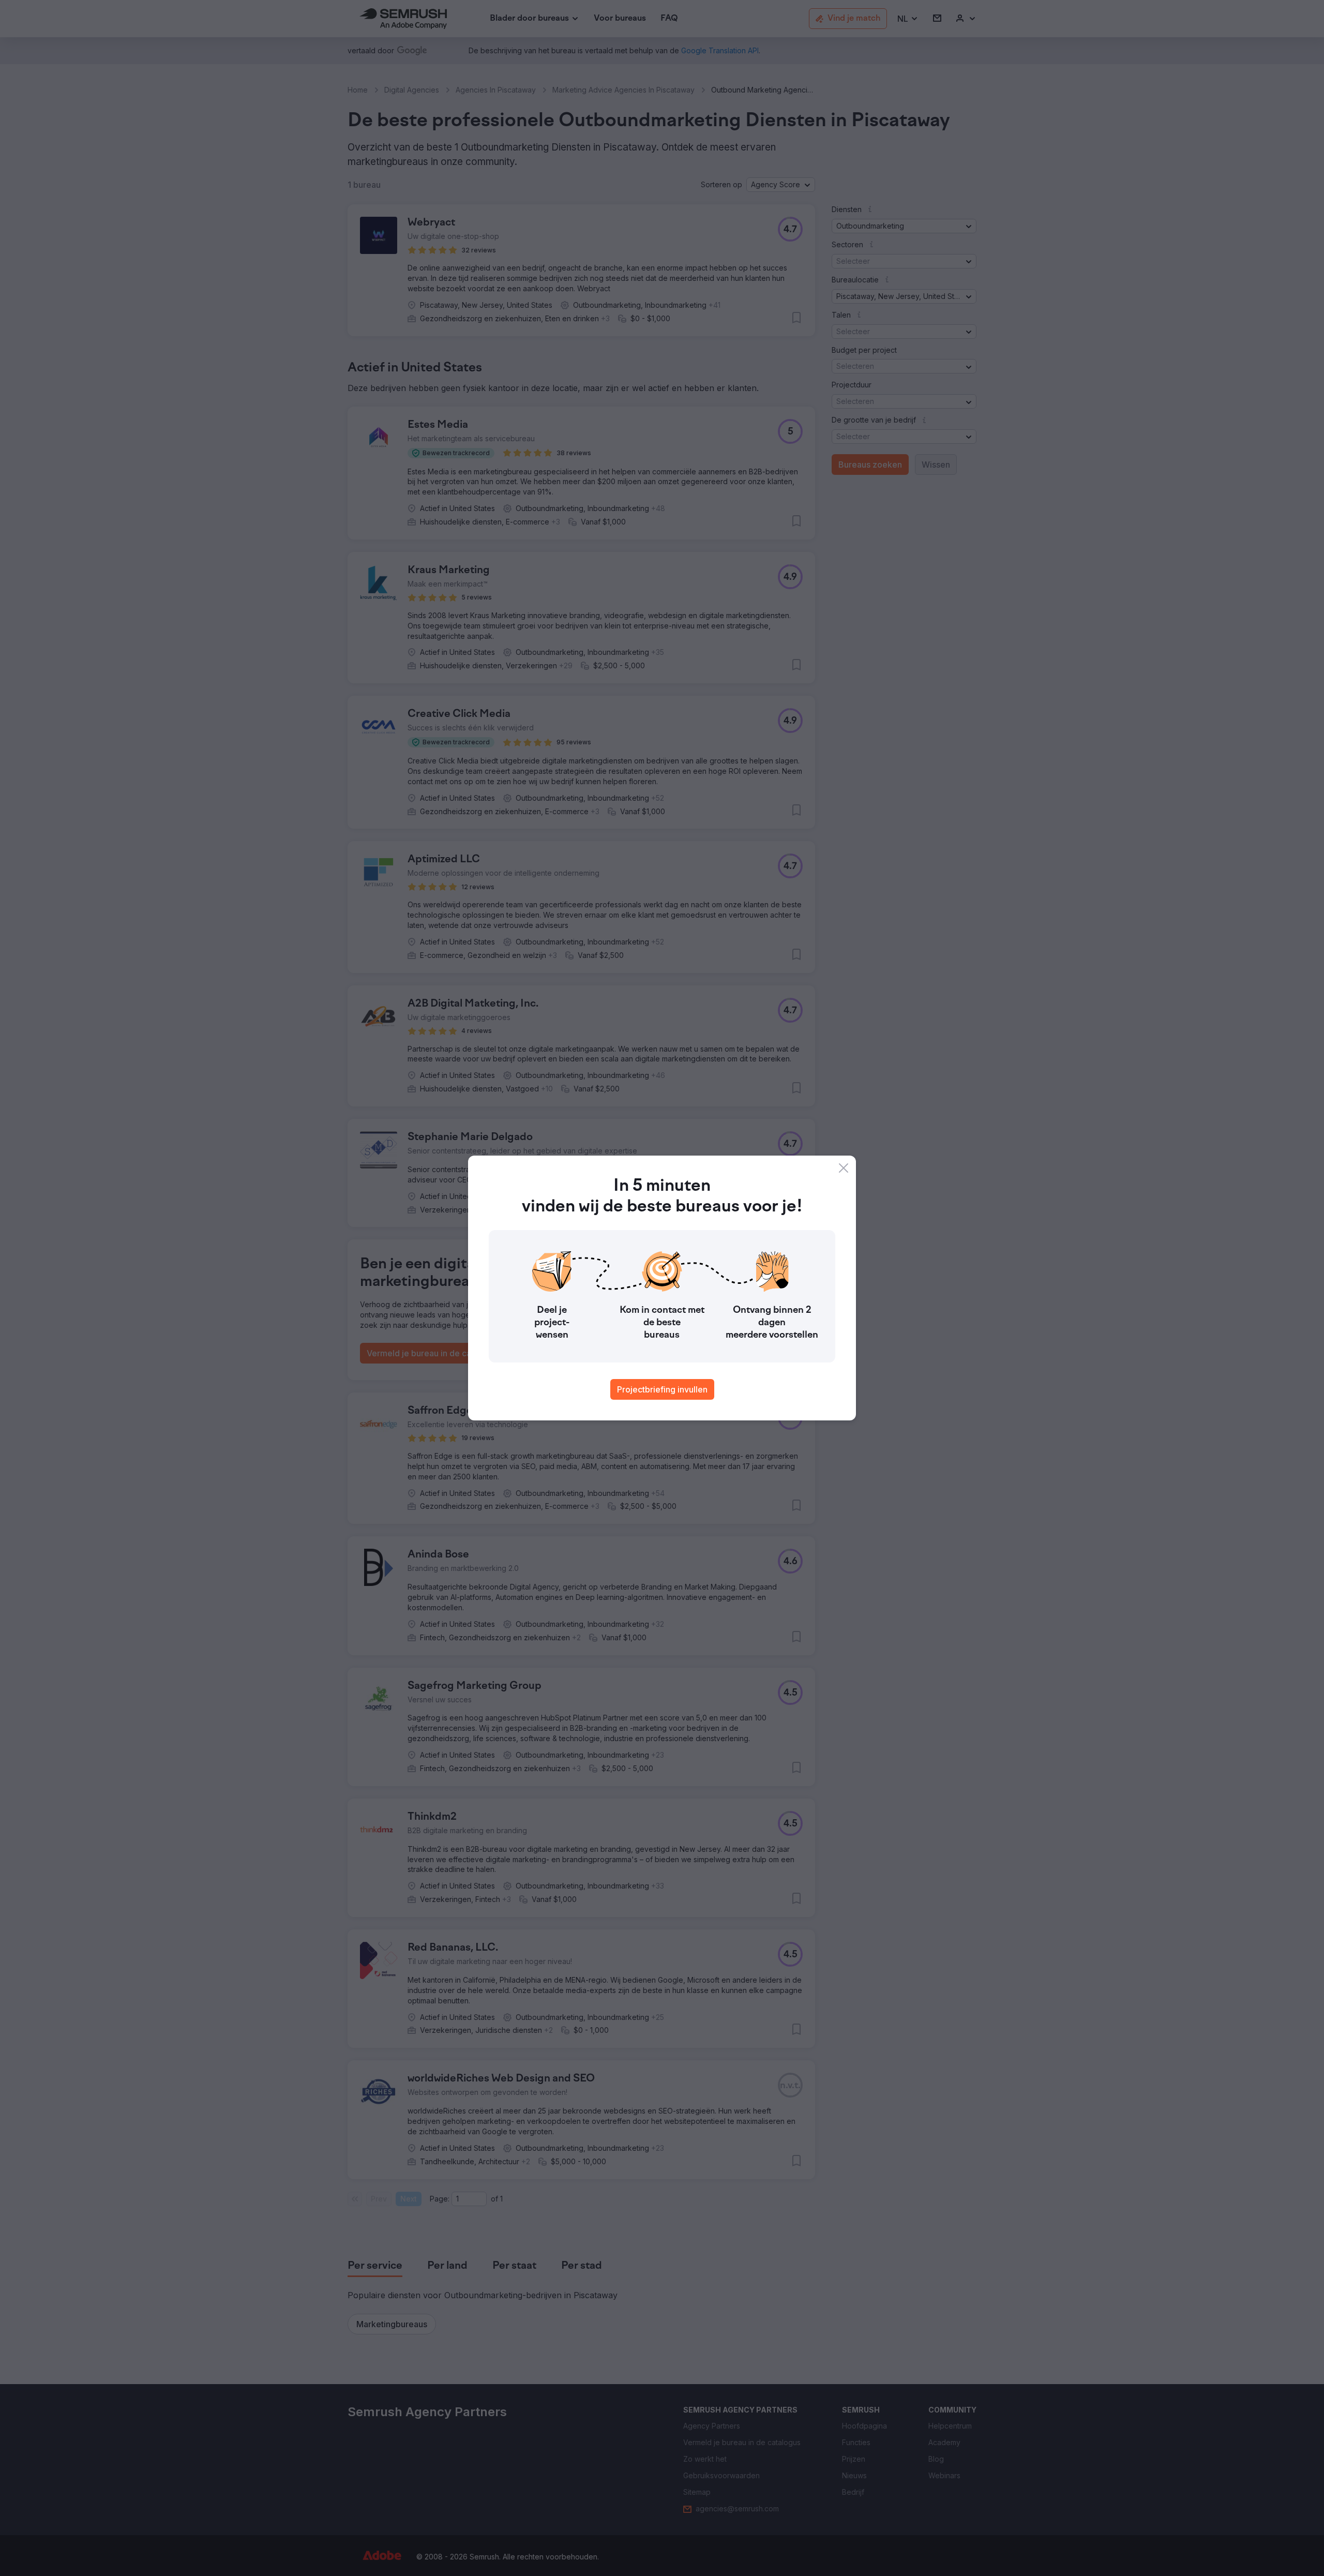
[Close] (844, 1168)
